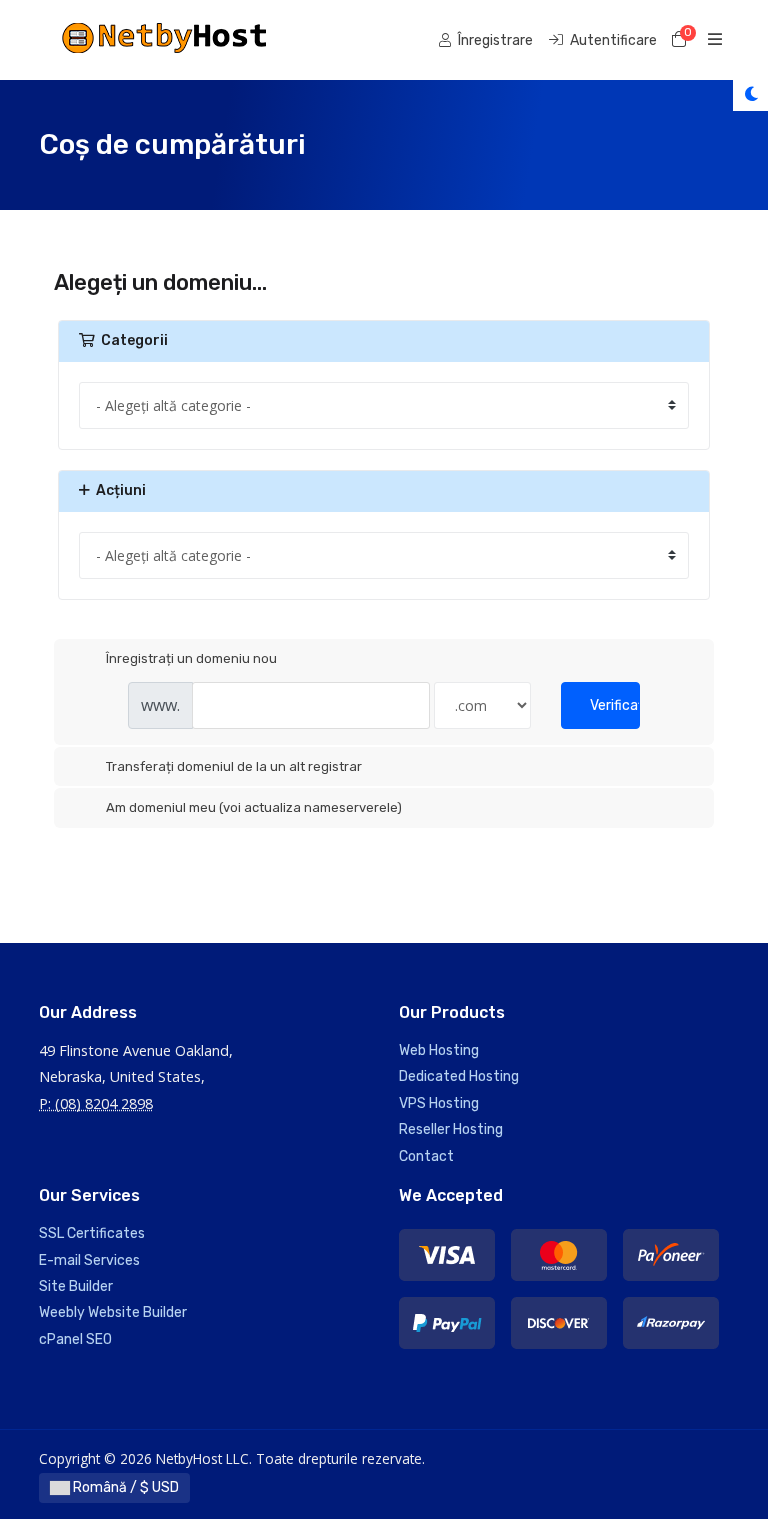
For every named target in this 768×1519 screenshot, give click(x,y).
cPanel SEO (75, 1339)
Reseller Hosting (451, 1129)
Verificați (614, 705)
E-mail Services (89, 1260)
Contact (426, 1156)
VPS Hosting (439, 1103)
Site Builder (76, 1286)
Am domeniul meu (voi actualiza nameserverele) (254, 807)
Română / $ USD (124, 1487)
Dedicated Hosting (459, 1076)
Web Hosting (439, 1050)
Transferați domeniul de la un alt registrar (234, 766)
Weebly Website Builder (113, 1312)
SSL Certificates (92, 1233)
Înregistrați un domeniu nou (191, 658)
